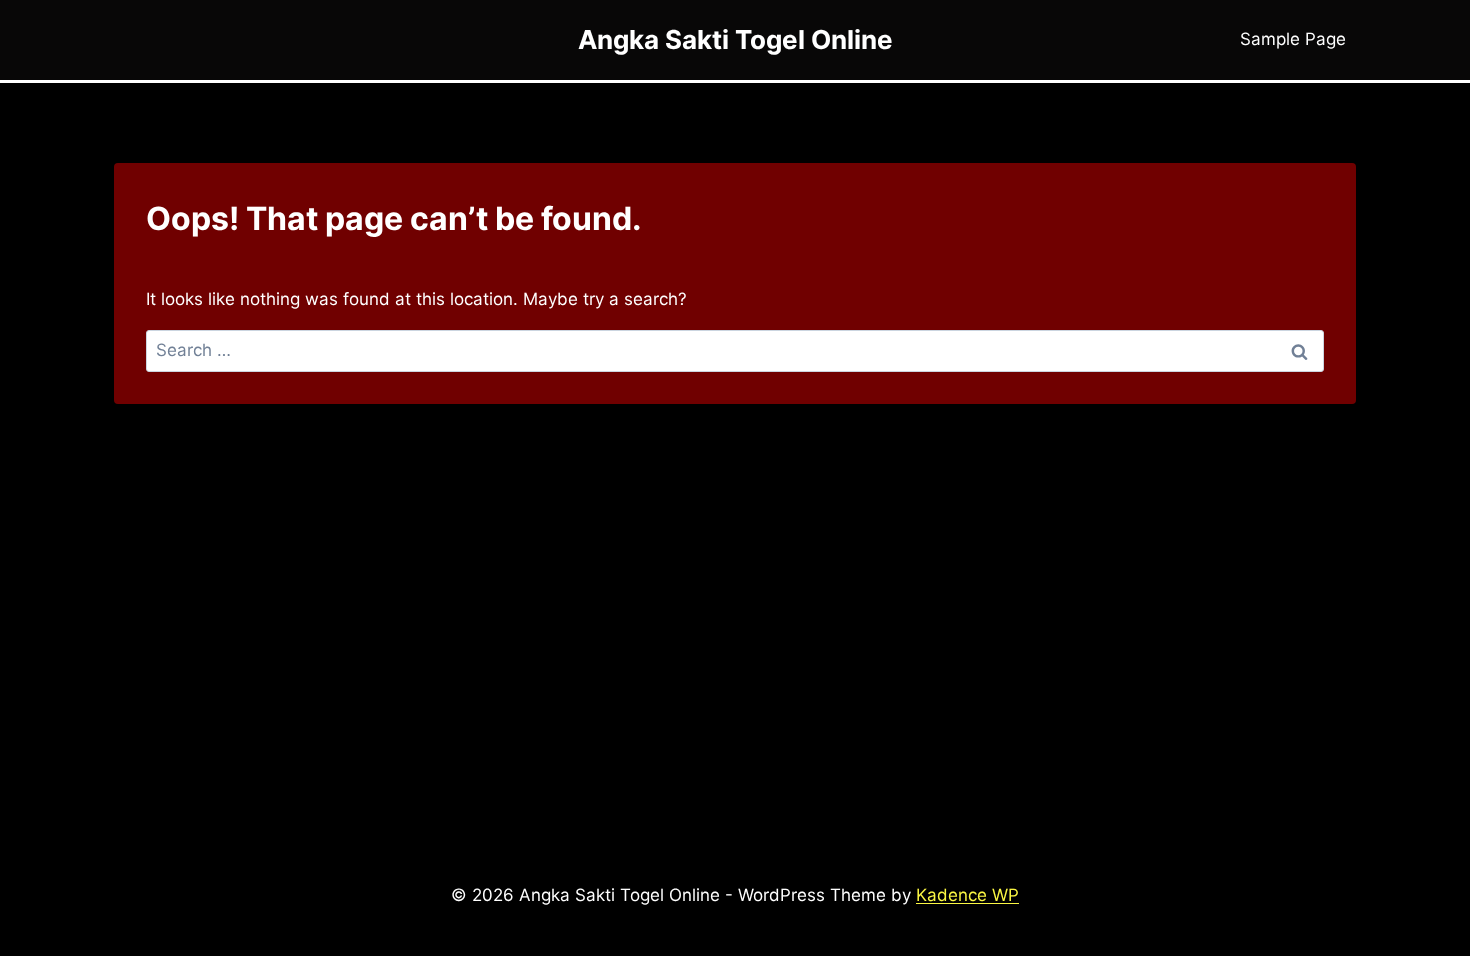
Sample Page (1293, 39)
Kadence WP (967, 895)
